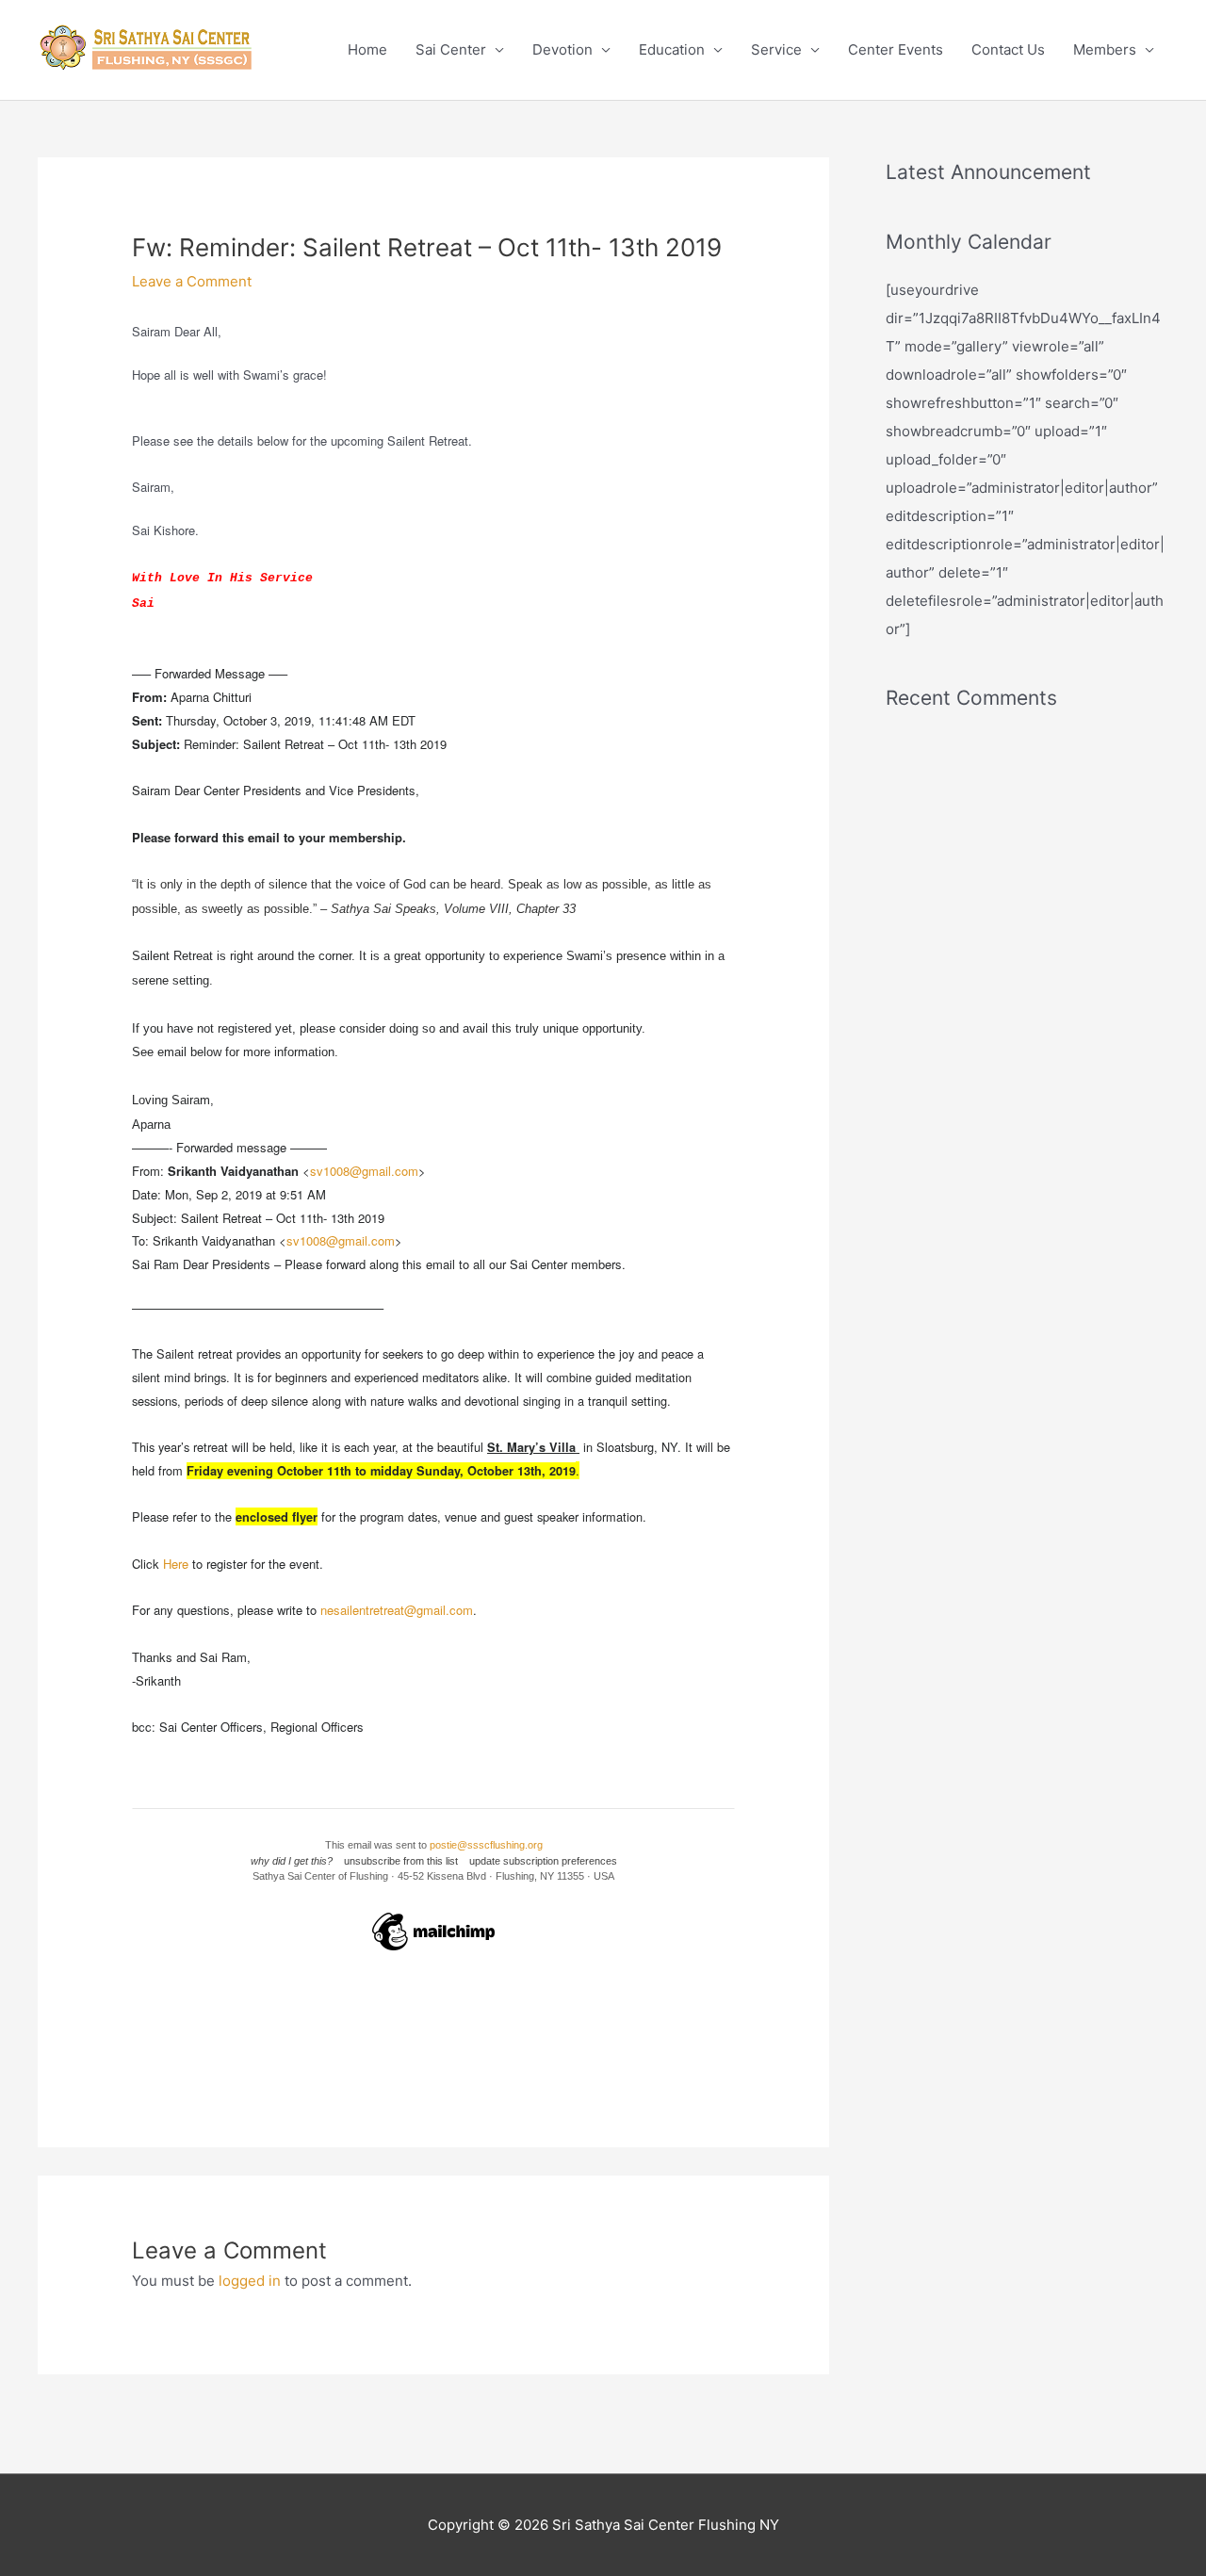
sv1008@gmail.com (364, 1171)
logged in (250, 2281)
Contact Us (1008, 49)
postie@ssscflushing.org (486, 1845)
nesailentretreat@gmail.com (397, 1610)
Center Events (896, 49)
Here (176, 1564)
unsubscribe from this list (401, 1861)
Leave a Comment (192, 281)
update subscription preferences (543, 1861)
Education (672, 49)
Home (367, 49)
